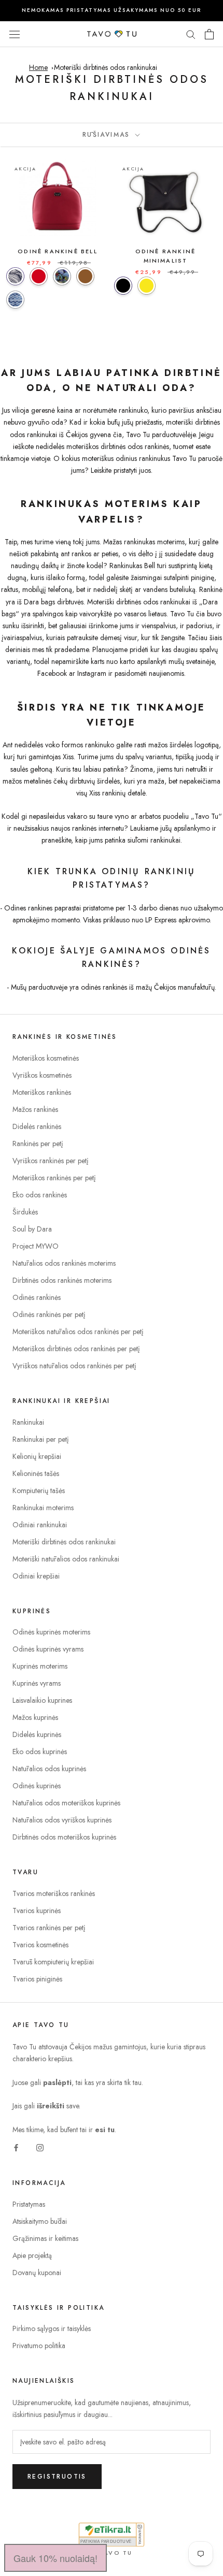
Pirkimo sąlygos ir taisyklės (52, 2328)
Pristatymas (29, 2204)
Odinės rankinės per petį (49, 1314)
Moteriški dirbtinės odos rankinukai (106, 67)
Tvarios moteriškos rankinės (54, 1893)
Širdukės (25, 1212)
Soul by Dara (32, 1229)
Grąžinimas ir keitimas (45, 2238)
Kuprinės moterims (40, 1666)
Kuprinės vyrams (37, 1683)
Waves (15, 276)
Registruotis (57, 2477)
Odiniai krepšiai (36, 1576)
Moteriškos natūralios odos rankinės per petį (78, 1332)
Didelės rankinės (37, 1126)
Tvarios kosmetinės (40, 1945)
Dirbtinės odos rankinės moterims (62, 1280)
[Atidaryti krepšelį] (209, 34)
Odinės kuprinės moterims (51, 1632)
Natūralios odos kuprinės (49, 1769)
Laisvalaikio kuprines (42, 1700)
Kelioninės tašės (36, 1473)
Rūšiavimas (108, 135)
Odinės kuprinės (37, 1786)
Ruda (85, 276)
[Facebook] (16, 2147)
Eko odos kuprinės (40, 1752)
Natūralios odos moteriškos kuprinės (66, 1803)
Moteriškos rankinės (42, 1092)
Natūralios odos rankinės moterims (64, 1263)
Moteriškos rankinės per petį (54, 1178)
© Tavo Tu (112, 2553)
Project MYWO (36, 1246)
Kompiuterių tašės (39, 1490)
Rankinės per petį (38, 1144)
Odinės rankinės (37, 1297)
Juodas (123, 286)
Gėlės (62, 276)
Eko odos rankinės (40, 1195)
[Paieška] (191, 34)
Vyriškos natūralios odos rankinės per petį (74, 1366)
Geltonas (147, 286)
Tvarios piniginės (37, 1979)
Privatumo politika (39, 2346)
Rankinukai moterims (43, 1508)
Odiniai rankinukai (40, 1525)
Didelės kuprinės (37, 1734)
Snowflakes (15, 300)
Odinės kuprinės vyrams (48, 1649)
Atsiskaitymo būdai (40, 2221)
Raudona (39, 276)
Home (38, 67)
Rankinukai (28, 1422)
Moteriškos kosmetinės (46, 1058)
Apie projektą (32, 2255)
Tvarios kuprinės (37, 1911)
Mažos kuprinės (35, 1717)
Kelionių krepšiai (37, 1456)
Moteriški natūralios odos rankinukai (66, 1559)
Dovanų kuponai (37, 2273)
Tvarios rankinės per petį (49, 1928)
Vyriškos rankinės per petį (51, 1161)
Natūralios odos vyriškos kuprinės (62, 1820)
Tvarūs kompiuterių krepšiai (53, 1962)
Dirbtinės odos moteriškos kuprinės (64, 1837)
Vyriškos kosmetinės (42, 1075)
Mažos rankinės (35, 1109)
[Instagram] (40, 2147)
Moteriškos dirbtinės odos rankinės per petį (76, 1349)
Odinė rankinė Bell (58, 251)
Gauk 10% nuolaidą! (55, 2558)
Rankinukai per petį (41, 1439)
